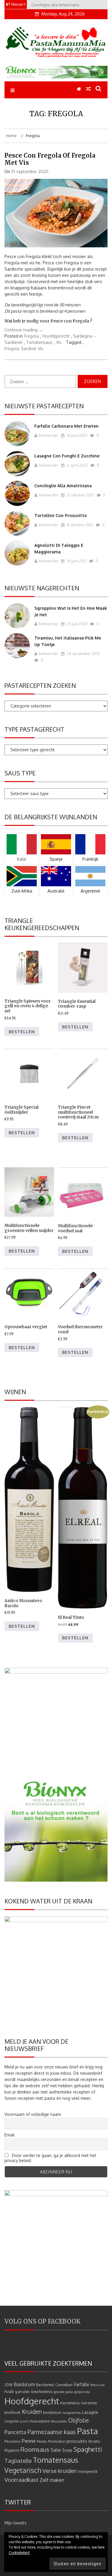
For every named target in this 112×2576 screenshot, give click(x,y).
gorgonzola (82, 2392)
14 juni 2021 (76, 561)
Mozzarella (59, 2421)
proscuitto (77, 2441)
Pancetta (15, 2432)
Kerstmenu (70, 2403)
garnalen (22, 2392)
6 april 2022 (77, 465)
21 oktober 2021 (80, 495)
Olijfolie (78, 2420)
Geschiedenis (42, 2392)
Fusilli (9, 2392)
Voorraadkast (22, 2480)
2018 (9, 2385)
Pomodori (57, 2441)
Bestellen (22, 1032)
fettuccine (98, 2385)
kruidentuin (52, 2413)
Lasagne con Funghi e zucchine (67, 456)
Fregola (31, 336)
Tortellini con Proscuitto (61, 515)
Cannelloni (64, 2385)
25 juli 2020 (77, 624)
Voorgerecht (88, 2472)
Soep (67, 2450)
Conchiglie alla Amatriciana (63, 486)
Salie (56, 2450)
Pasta (88, 2431)
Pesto (42, 2441)
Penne (29, 2441)
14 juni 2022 (77, 435)
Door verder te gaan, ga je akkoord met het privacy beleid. (50, 2158)
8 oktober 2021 (80, 525)
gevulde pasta (63, 2392)
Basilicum (24, 2384)
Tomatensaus (39, 342)
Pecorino (13, 2441)
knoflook (13, 2412)
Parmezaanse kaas (52, 2432)
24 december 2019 (83, 654)
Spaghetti (88, 2449)
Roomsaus (35, 2449)
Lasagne (90, 2412)
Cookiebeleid (19, 2553)
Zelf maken (52, 2480)
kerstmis (89, 2403)
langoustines (72, 2413)
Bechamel (45, 2385)
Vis (59, 342)
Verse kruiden (60, 2471)
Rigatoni (12, 2450)
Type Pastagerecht (34, 729)
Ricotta (94, 2441)
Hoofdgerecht (56, 336)
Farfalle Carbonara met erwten (66, 426)
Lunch (24, 2421)
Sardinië (29, 349)
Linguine (11, 2421)
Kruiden (32, 2412)
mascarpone (40, 2421)
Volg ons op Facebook (43, 2321)
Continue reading (24, 330)
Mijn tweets (16, 2523)
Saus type (20, 773)
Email (10, 2135)
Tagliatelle (18, 2461)
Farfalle (82, 2384)
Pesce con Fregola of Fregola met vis (50, 159)
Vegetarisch (23, 2470)
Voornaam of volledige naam (33, 2114)
